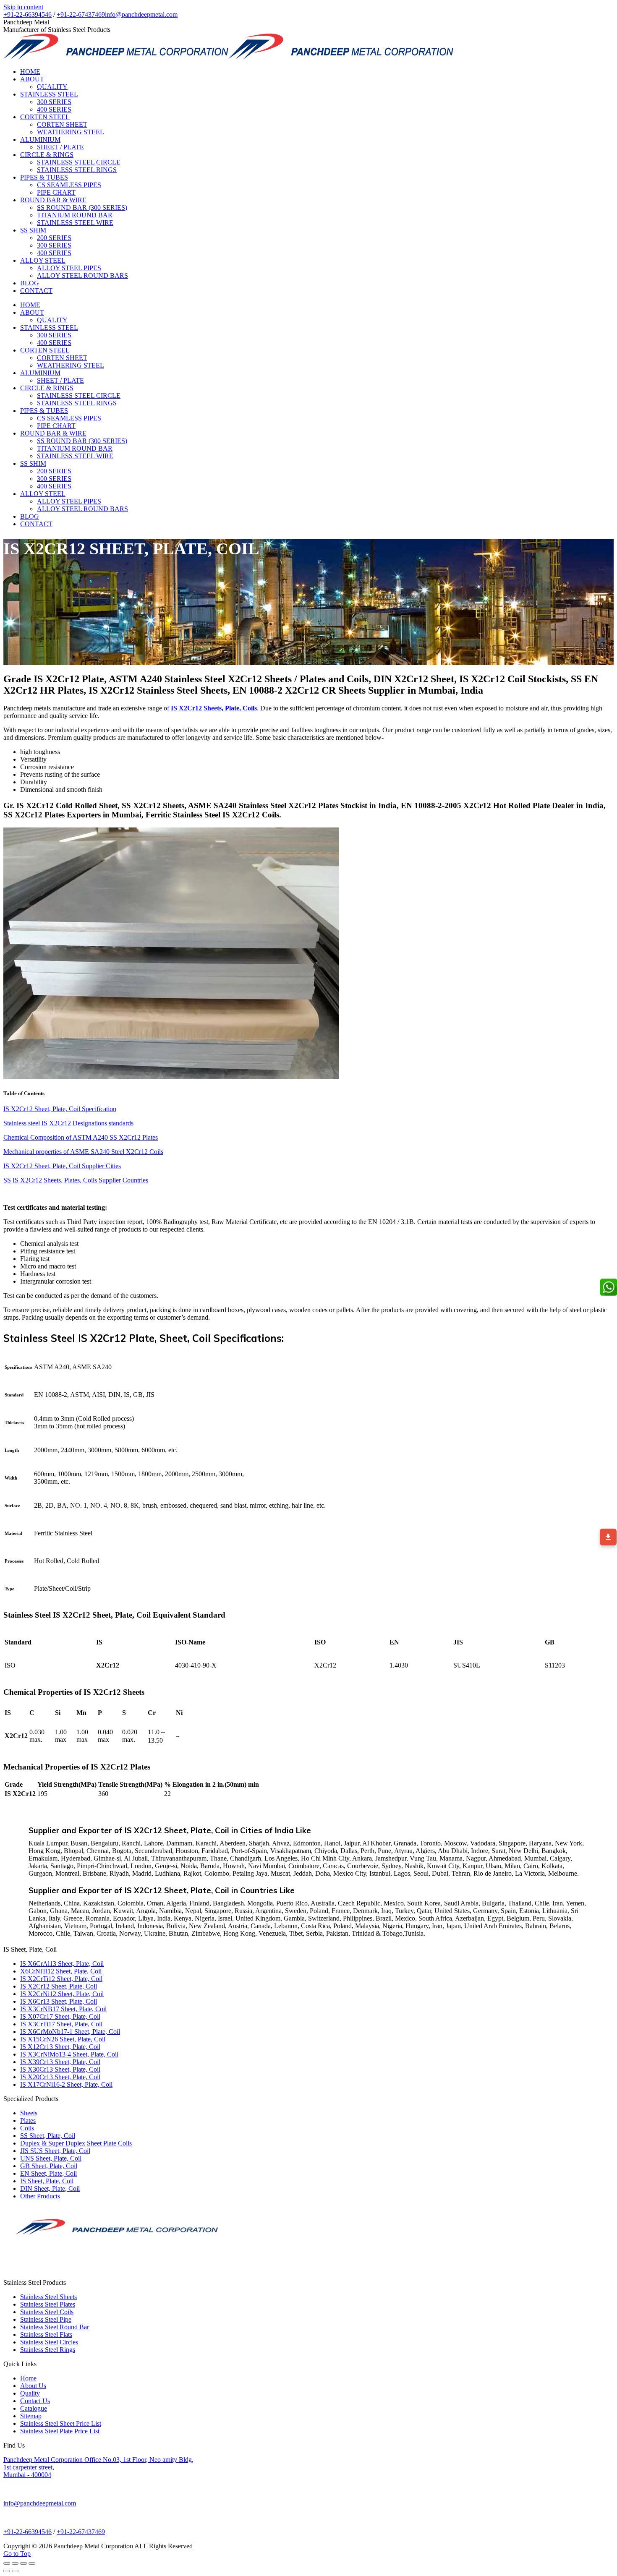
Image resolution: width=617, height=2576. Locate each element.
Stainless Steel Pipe (46, 2319)
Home (28, 2378)
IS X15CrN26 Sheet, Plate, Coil (63, 2039)
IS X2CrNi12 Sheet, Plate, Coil (62, 1994)
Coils (27, 2128)
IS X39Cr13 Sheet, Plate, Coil (60, 2062)
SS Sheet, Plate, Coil (48, 2136)
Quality (30, 2393)
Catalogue (34, 2408)
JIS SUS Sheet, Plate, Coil (55, 2151)
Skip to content (23, 7)
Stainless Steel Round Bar (55, 2327)
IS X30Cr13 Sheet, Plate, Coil (60, 2069)
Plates (28, 2121)
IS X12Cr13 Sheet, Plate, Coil (60, 2047)
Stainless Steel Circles (49, 2342)
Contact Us (35, 2401)
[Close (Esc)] (7, 2563)
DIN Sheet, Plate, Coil (50, 2188)
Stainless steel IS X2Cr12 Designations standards (68, 1123)
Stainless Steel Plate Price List (60, 2431)
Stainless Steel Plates (48, 2304)
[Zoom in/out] (32, 2563)
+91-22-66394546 (27, 14)
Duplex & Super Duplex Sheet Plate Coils (76, 2143)
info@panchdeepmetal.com (141, 14)
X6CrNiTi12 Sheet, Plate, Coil (61, 1971)
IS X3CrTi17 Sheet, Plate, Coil (61, 2024)
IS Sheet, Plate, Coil (47, 2181)
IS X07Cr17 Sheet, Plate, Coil (60, 2016)
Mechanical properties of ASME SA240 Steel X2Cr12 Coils (83, 1152)
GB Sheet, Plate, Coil (49, 2166)
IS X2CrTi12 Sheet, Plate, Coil (61, 1979)
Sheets (29, 2113)
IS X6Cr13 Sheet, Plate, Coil (59, 2001)
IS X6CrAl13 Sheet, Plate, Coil (62, 1964)
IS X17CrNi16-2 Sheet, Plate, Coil (66, 2084)
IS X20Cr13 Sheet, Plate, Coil (60, 2077)
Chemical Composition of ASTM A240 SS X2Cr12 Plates (81, 1137)
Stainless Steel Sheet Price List (61, 2423)
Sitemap (31, 2416)
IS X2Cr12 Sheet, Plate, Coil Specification (60, 1109)
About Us (33, 2386)
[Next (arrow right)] (15, 2571)
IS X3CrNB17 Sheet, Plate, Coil (63, 2009)
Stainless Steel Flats (46, 2335)
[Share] (15, 2563)
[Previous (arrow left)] (7, 2571)
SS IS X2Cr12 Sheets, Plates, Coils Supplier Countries (76, 1180)
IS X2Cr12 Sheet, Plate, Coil (59, 1986)
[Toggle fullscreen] (24, 2563)
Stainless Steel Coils (47, 2312)
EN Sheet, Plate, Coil (48, 2173)
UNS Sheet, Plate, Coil (51, 2158)
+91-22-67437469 (81, 14)
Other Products (40, 2196)
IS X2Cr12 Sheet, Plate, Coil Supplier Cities (62, 1166)
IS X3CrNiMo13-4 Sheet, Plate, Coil (69, 2054)
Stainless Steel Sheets (48, 2297)
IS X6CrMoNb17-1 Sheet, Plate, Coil (70, 2032)
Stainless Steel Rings (48, 2350)
